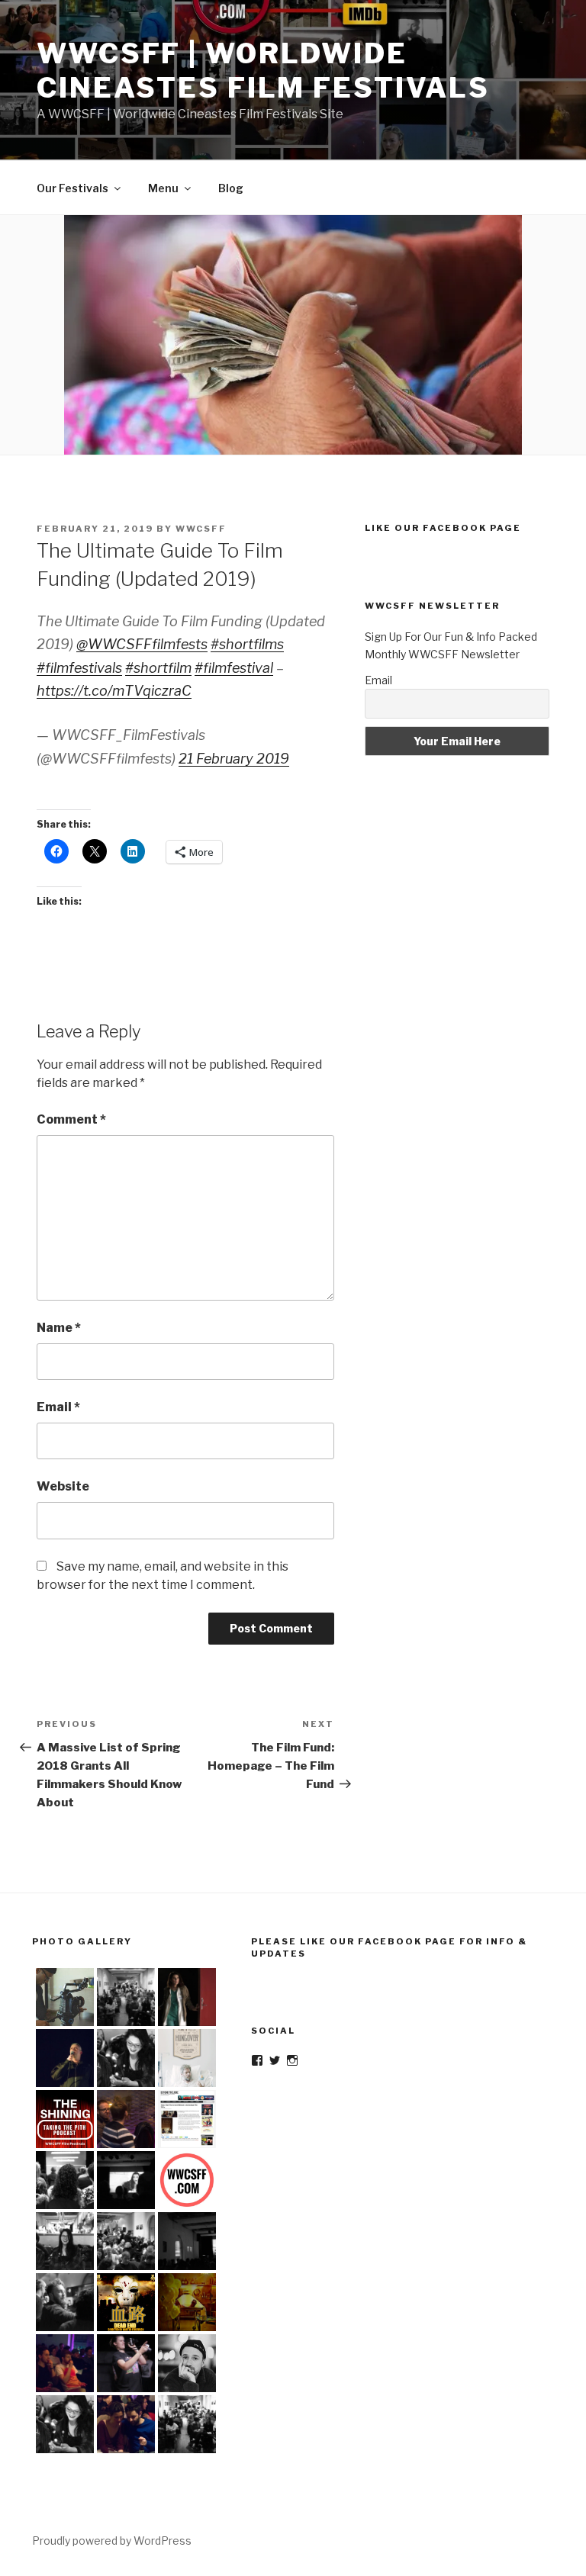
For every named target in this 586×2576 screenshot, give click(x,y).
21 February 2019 (234, 759)
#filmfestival (234, 668)
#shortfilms (247, 644)
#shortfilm (158, 668)
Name (59, 1328)
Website (63, 1486)
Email (58, 1407)
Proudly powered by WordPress (112, 2541)
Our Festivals (72, 188)
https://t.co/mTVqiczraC (114, 691)
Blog (231, 188)
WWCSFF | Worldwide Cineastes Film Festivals (263, 71)
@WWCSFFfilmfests (142, 644)
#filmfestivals (79, 668)
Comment (71, 1119)
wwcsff (201, 529)
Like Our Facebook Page (443, 528)
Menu (163, 188)
